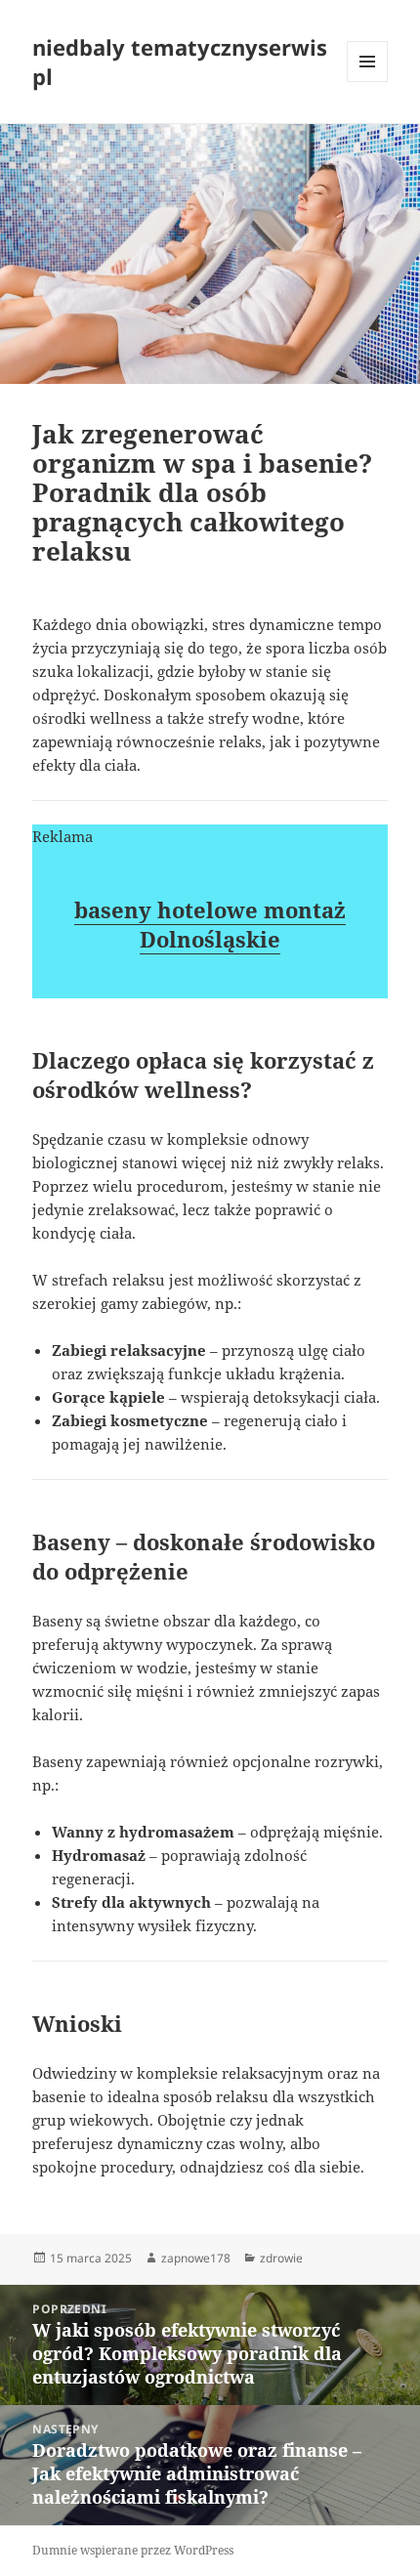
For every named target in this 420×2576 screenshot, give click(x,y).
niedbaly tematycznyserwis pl (180, 62)
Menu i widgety (368, 82)
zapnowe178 (196, 2258)
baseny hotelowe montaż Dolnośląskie (210, 924)
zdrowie (281, 2258)
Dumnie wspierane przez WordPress (133, 2550)
